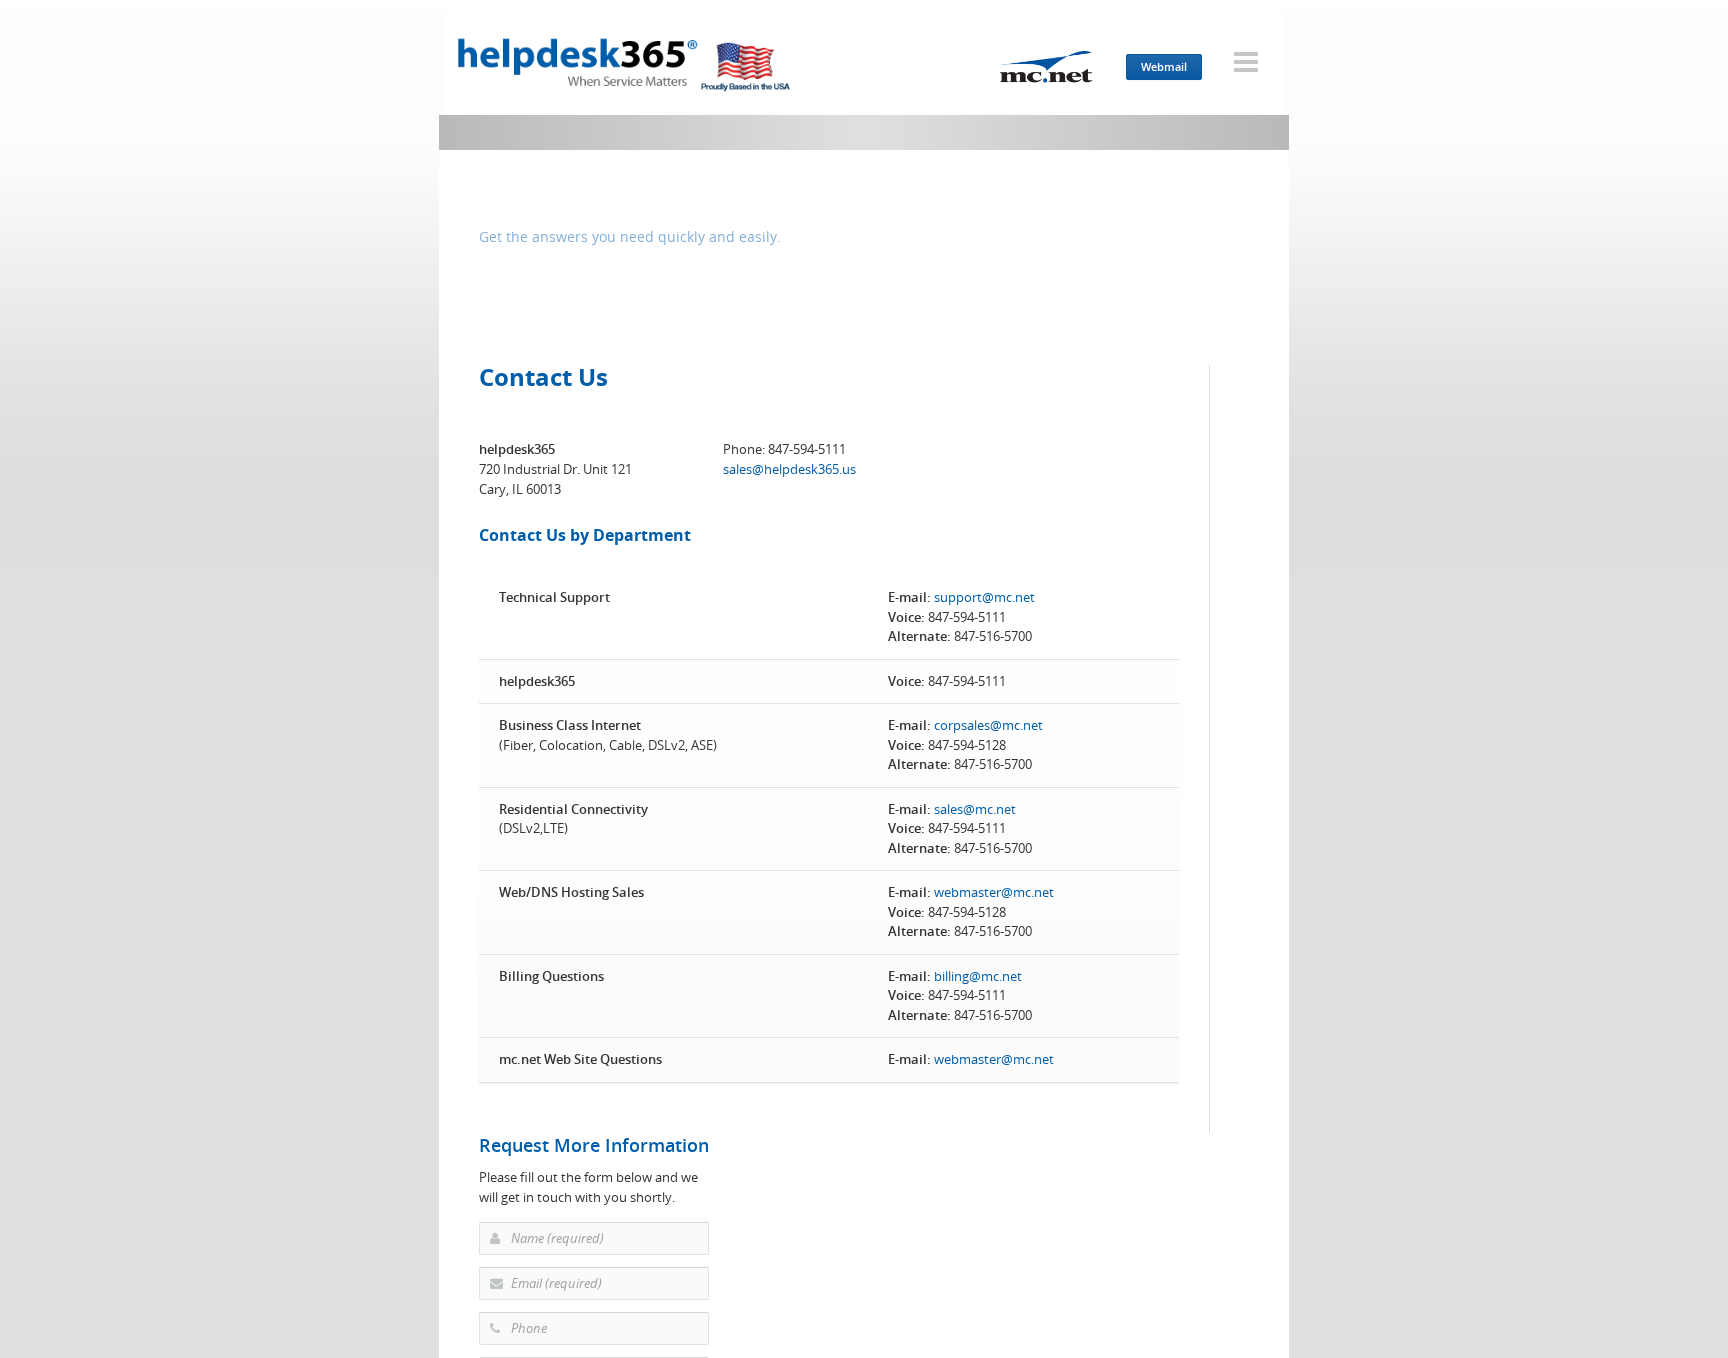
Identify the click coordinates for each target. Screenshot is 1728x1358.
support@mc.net (984, 597)
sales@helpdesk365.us (789, 469)
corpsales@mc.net (988, 725)
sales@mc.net (975, 809)
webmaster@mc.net (994, 892)
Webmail (1164, 66)
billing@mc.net (978, 976)
